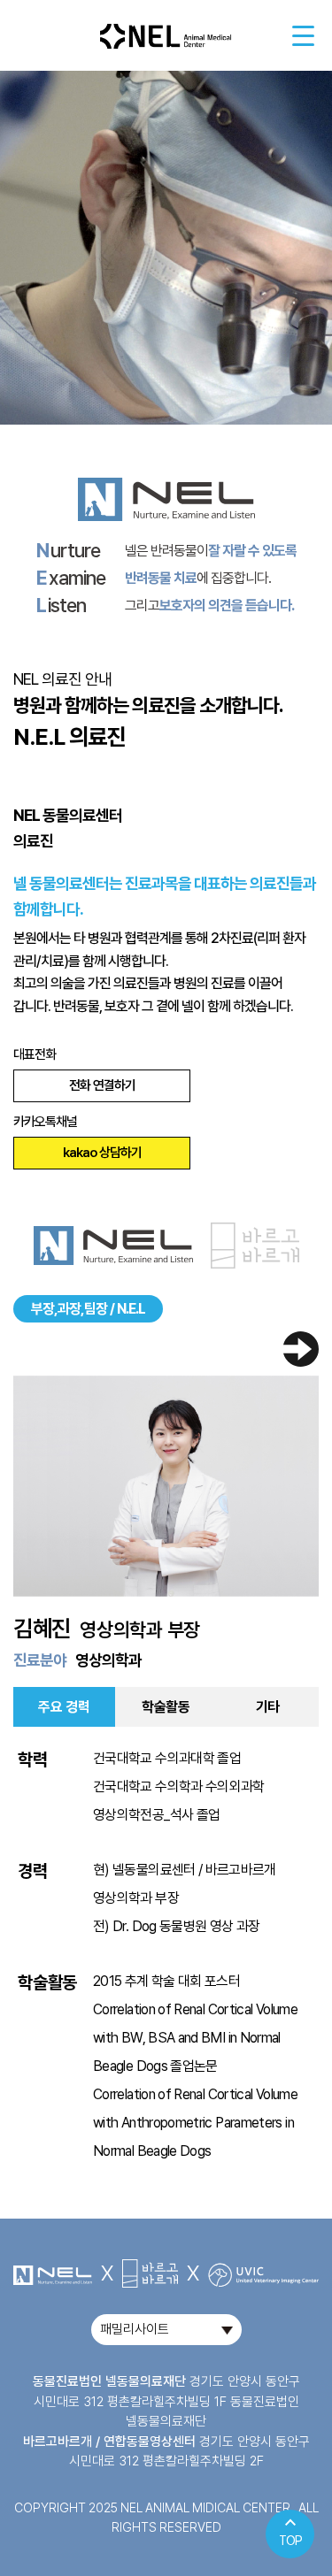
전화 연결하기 (102, 1085)
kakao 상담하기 (102, 1153)
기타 (268, 1707)
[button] (301, 1349)
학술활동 (166, 1707)
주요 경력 (64, 1707)
